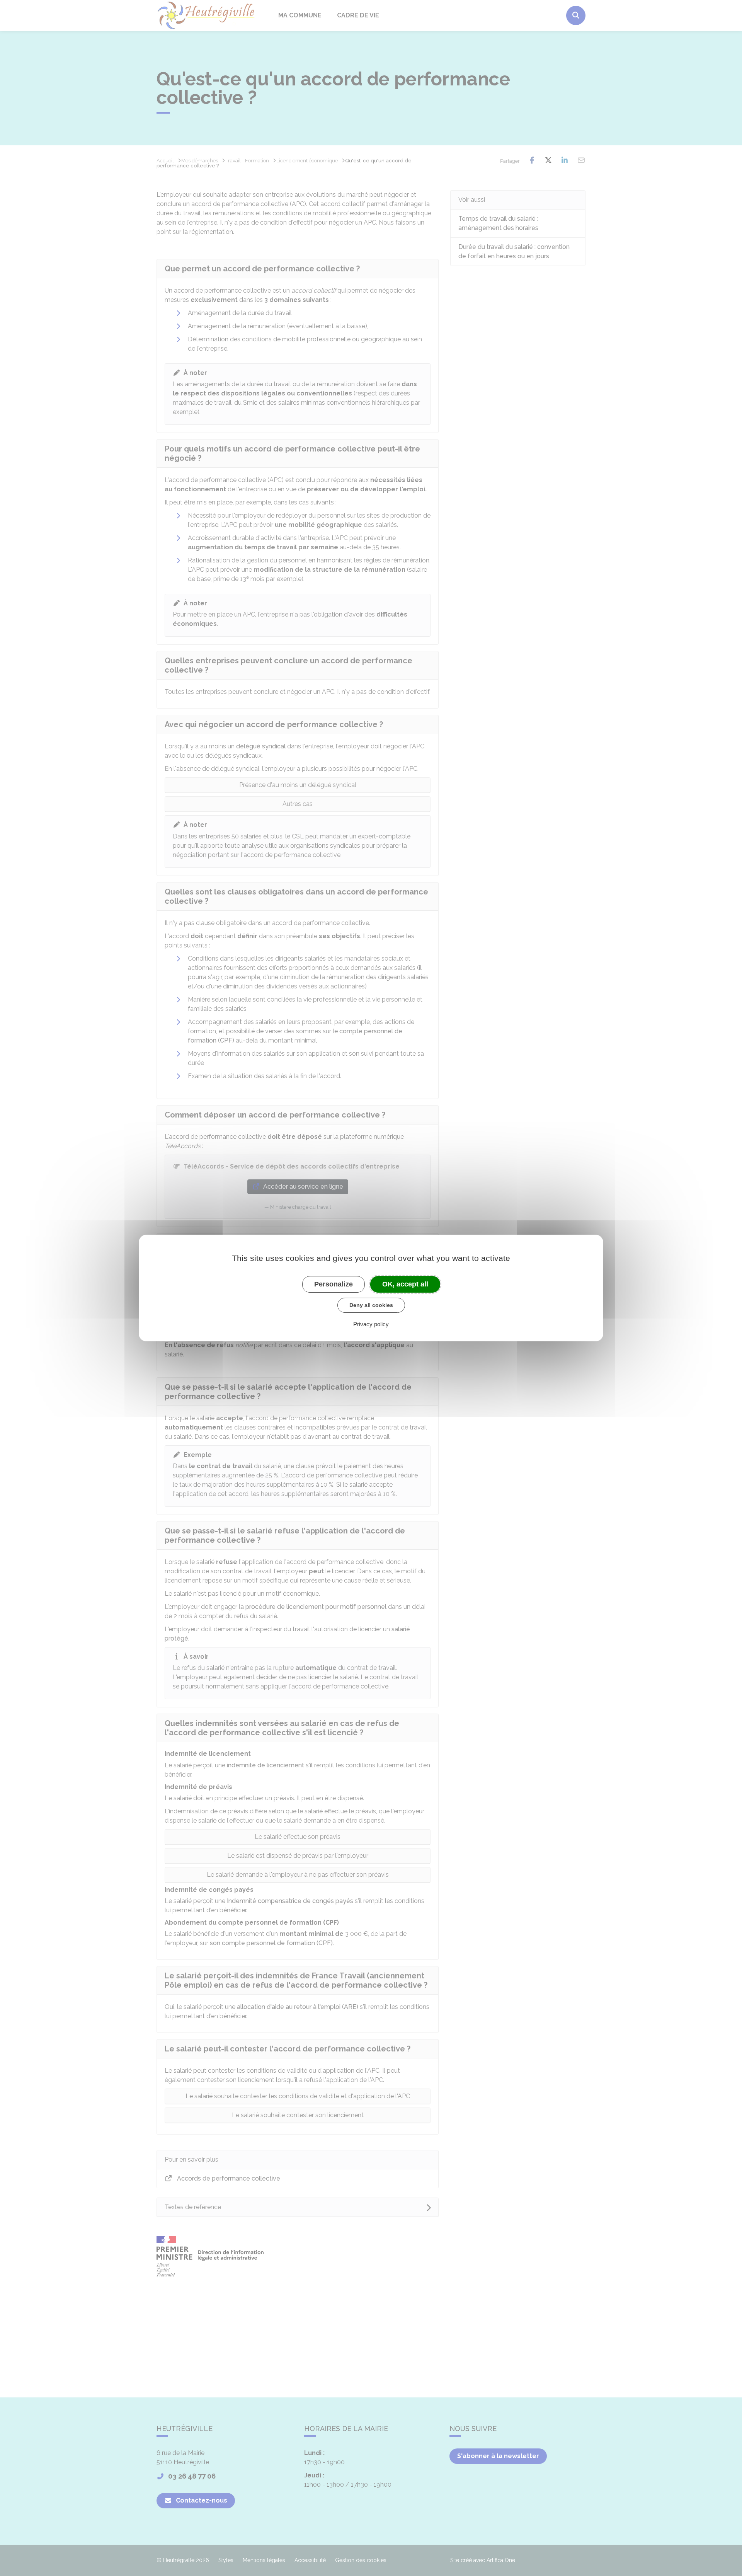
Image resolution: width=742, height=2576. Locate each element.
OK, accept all (405, 1284)
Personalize (334, 1284)
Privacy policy (371, 1324)
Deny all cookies (371, 1305)
